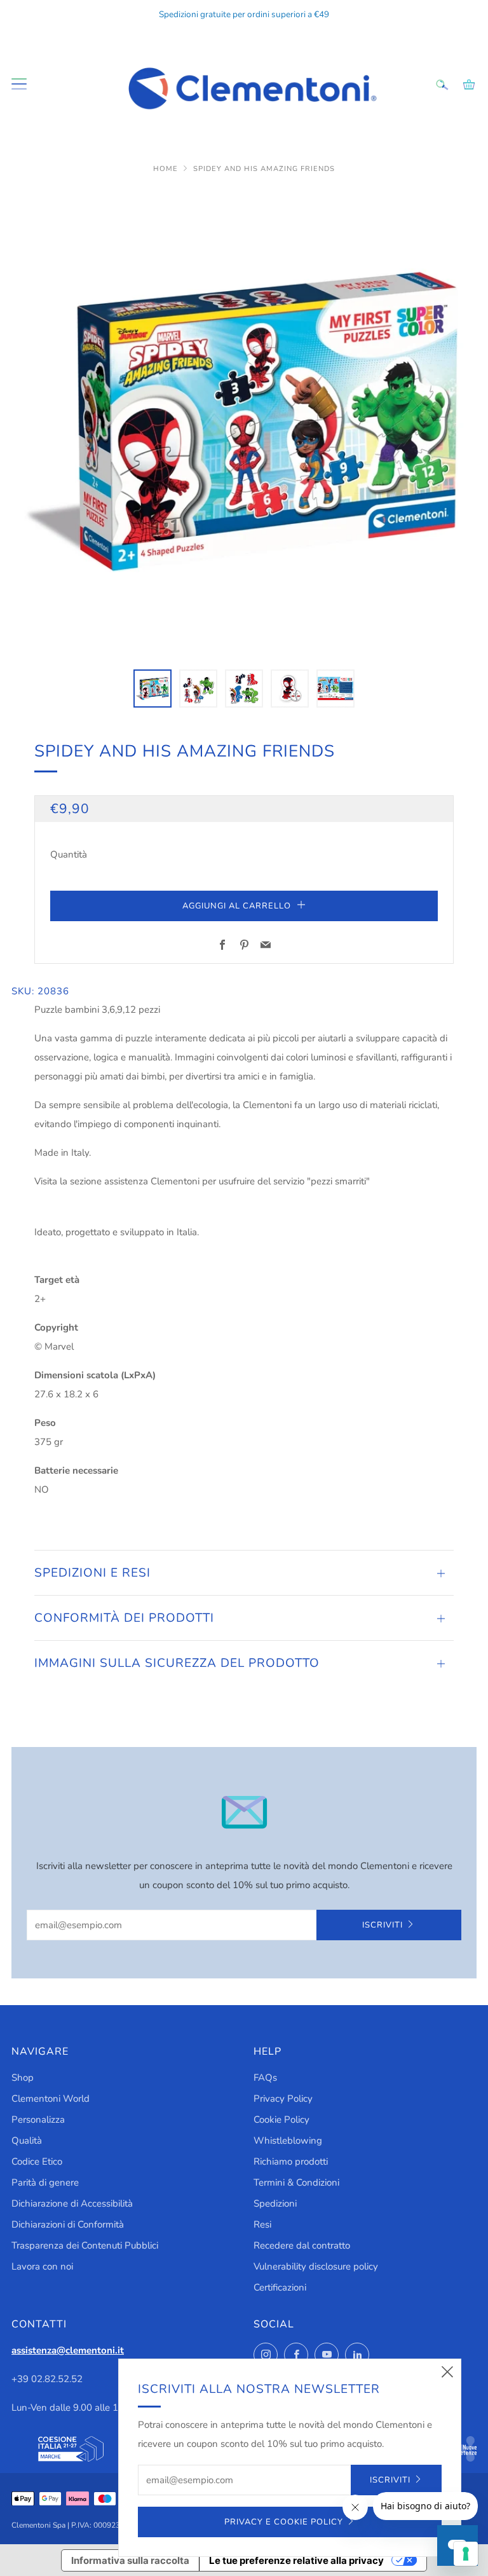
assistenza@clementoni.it (68, 2350)
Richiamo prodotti (291, 2162)
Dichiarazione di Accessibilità (72, 2203)
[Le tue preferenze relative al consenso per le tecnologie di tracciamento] (466, 2554)
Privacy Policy (283, 2099)
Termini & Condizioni (296, 2182)
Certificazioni (280, 2287)
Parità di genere (45, 2182)
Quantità (69, 854)
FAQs (265, 2078)
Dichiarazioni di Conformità (68, 2224)
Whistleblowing (288, 2141)
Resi (262, 2224)
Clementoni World (51, 2099)
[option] (244, 421)
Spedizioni (275, 2203)
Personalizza (38, 2120)
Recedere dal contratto (302, 2245)
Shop (23, 2078)
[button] (152, 689)
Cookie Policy (281, 2120)
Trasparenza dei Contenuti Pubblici (85, 2245)
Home (167, 169)
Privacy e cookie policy (284, 2522)
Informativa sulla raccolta (130, 2560)
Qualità (27, 2141)
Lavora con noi (42, 2266)
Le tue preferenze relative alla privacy (296, 2560)
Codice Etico (37, 2162)
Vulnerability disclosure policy (316, 2266)
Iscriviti (383, 1925)
